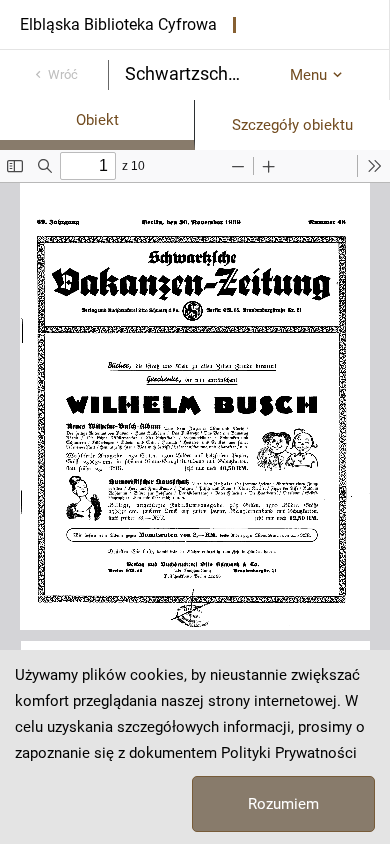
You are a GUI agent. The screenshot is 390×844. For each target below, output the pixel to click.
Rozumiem (283, 804)
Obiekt (97, 120)
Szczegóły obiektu (292, 125)
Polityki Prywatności (289, 753)
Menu (308, 75)
